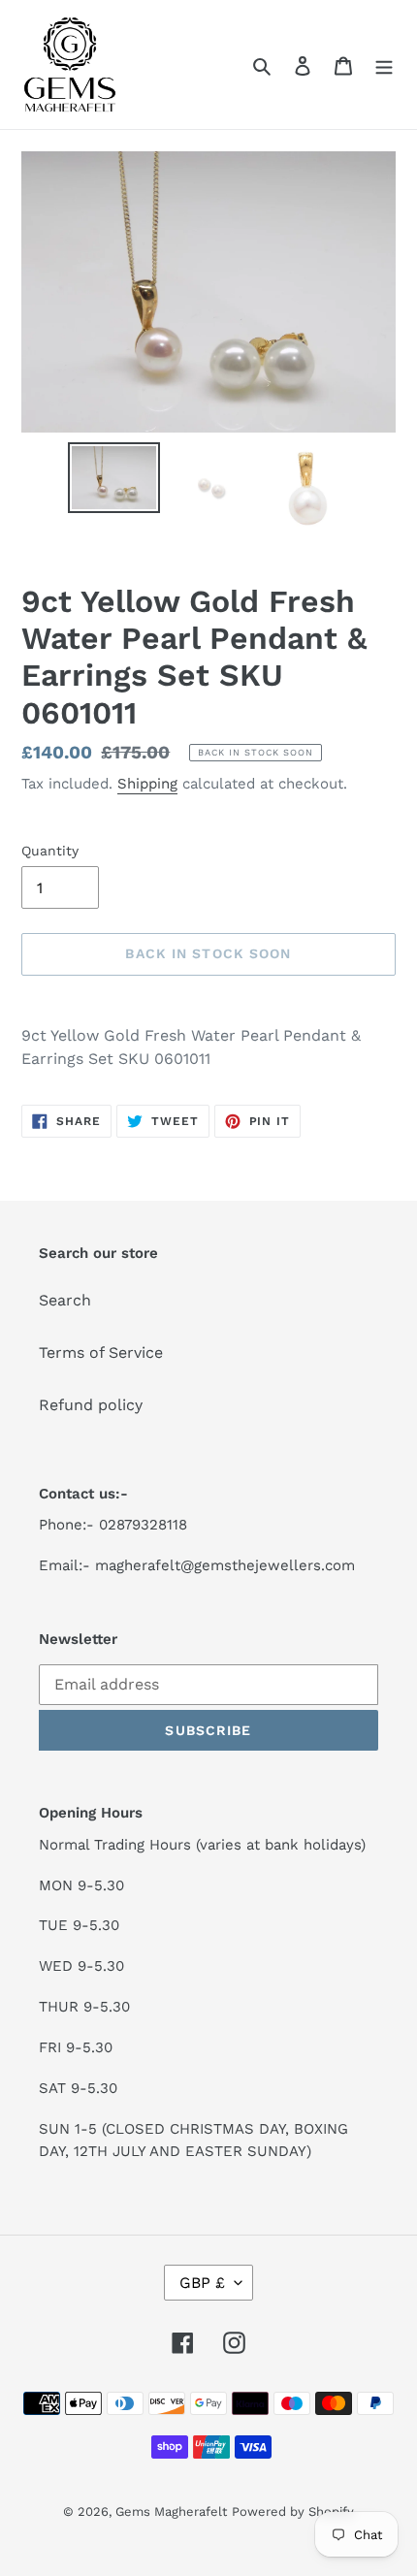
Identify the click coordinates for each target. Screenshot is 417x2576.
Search (65, 1300)
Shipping (147, 784)
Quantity (50, 851)
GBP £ (202, 2283)
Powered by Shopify (293, 2512)
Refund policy (91, 1405)
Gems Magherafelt (171, 2512)
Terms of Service (101, 1352)
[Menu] (384, 65)
